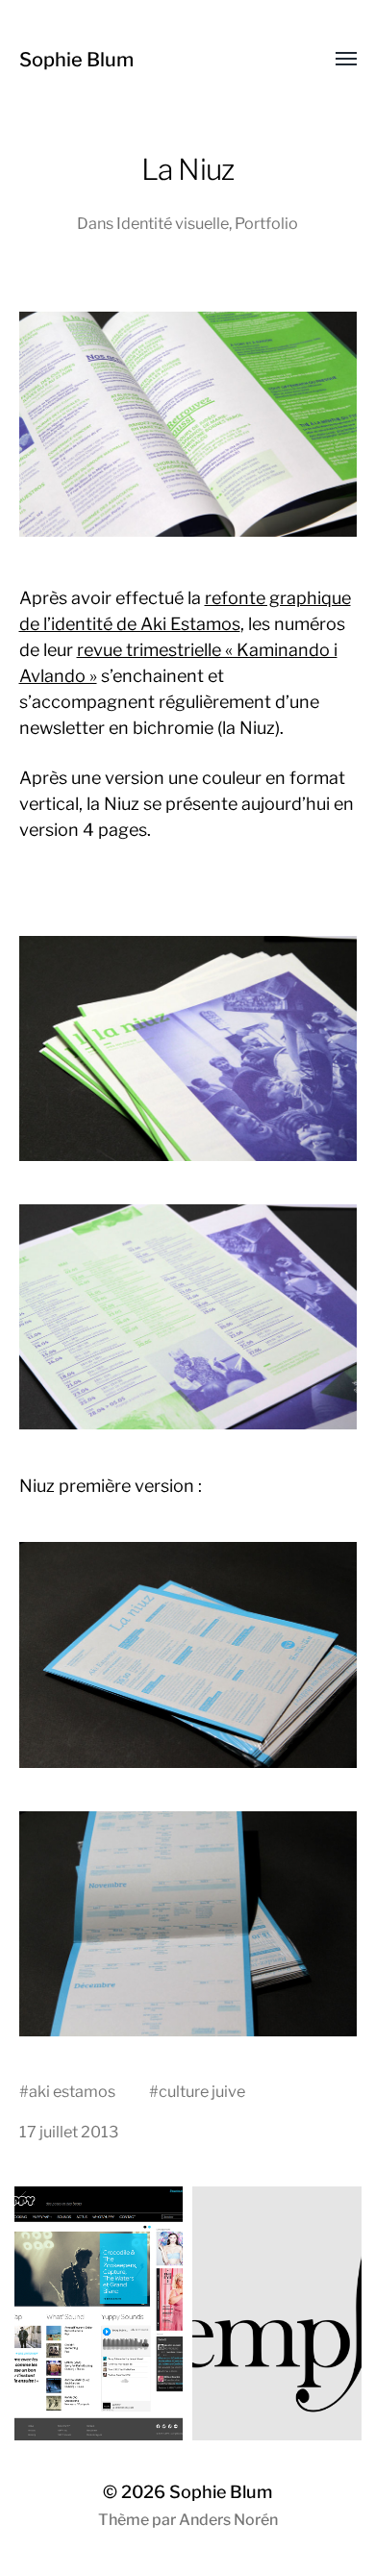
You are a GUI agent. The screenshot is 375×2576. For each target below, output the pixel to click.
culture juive (202, 2091)
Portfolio (266, 223)
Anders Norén (228, 2520)
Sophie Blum (76, 60)
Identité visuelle (173, 223)
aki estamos (72, 2091)
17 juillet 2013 (69, 2132)
